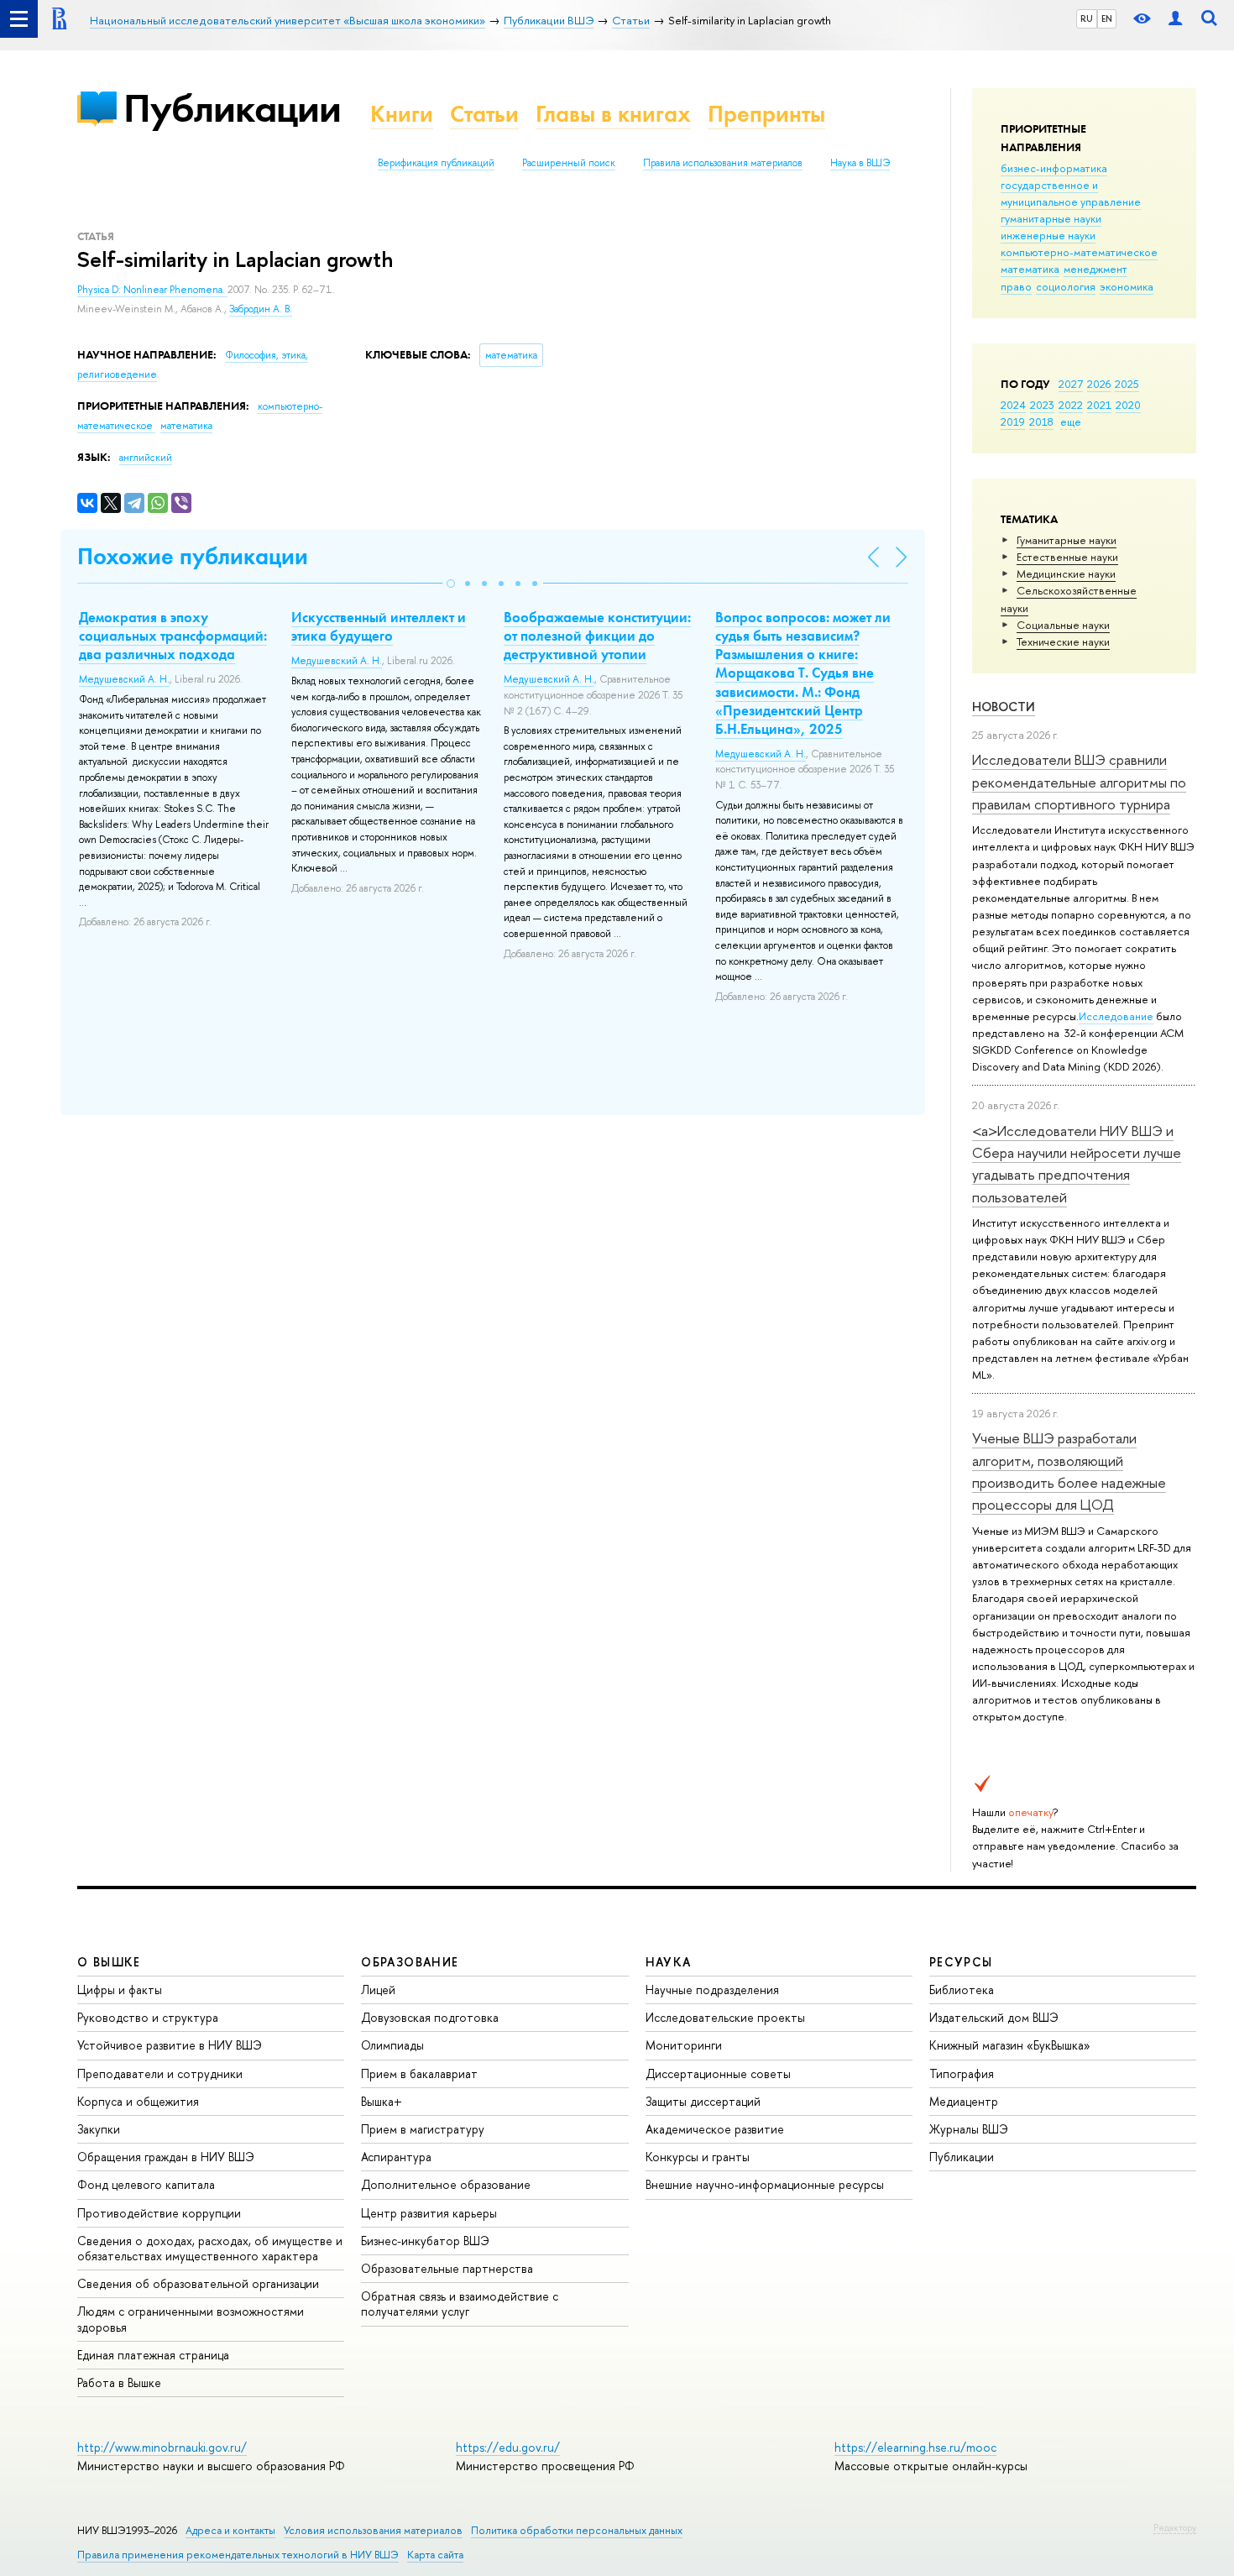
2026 (1099, 384)
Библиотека (962, 1990)
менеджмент (1095, 269)
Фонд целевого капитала (146, 2184)
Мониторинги (684, 2045)
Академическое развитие (715, 2129)
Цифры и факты (120, 1990)
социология (1066, 286)
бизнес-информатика (1054, 168)
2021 (1099, 405)
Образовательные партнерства (447, 2268)
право (1016, 286)
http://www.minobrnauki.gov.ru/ (162, 2447)
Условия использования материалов (373, 2530)
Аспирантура (396, 2157)
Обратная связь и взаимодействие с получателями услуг (460, 2304)
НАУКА (669, 1962)
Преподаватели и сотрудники (160, 2073)
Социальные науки (1063, 625)
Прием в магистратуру (423, 2129)
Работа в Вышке (119, 2382)
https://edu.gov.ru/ (508, 2447)
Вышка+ (382, 2101)
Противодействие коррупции (159, 2213)
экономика (1127, 286)
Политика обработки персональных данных (577, 2530)
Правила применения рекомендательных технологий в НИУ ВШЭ (238, 2555)
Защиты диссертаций (703, 2101)
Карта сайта (435, 2555)
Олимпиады (392, 2045)
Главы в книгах (613, 114)
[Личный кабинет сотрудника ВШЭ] (1175, 19)
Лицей (378, 1990)
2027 (1071, 384)
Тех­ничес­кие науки (1063, 641)
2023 (1042, 405)
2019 (1013, 421)
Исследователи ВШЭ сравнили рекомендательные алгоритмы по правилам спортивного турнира (1079, 782)
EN (1107, 18)
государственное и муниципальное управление (1071, 193)
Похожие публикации (193, 556)
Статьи (484, 114)
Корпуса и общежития (138, 2101)
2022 (1071, 405)
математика (1030, 269)
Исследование (1116, 1016)
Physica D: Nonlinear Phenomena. (152, 290)
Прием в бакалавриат (419, 2073)
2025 (1127, 384)
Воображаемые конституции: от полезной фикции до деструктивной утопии (597, 636)
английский (146, 458)
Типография (962, 2073)
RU (1087, 18)
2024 (1013, 405)
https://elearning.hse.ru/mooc (915, 2447)
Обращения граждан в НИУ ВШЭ (166, 2157)
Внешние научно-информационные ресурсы (765, 2184)
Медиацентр (964, 2101)
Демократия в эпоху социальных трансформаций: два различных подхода (173, 636)
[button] (451, 584)
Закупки (99, 2129)
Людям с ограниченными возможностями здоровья (191, 2319)
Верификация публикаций (436, 163)
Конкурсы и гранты (698, 2157)
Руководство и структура (148, 2017)
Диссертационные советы (718, 2073)
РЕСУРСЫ (961, 1962)
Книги (402, 114)
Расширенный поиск (569, 163)
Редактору (1175, 2527)
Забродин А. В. (261, 309)
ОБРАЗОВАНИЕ (410, 1962)
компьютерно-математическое (1079, 252)
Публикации (232, 108)
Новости (1004, 707)
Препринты (766, 114)
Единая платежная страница (153, 2355)
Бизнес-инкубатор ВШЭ (425, 2241)
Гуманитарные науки (1067, 540)
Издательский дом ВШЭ (994, 2017)
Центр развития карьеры (429, 2213)
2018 (1041, 421)
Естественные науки (1067, 557)
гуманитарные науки (1051, 218)
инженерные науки (1048, 235)
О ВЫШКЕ (109, 1962)
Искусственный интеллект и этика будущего (379, 626)
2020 (1128, 405)
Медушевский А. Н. (124, 679)
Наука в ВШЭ (860, 163)
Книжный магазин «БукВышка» (1010, 2045)
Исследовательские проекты (725, 2017)
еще (1071, 421)
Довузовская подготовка (430, 2017)
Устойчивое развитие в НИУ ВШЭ (170, 2045)
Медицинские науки (1066, 573)
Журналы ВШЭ (969, 2129)
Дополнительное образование (446, 2184)
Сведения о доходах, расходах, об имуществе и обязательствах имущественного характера (210, 2248)
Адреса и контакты (230, 2530)
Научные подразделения (712, 1990)
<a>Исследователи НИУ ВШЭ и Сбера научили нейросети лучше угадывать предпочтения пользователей (1077, 1164)
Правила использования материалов (723, 163)
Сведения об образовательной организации (198, 2283)
